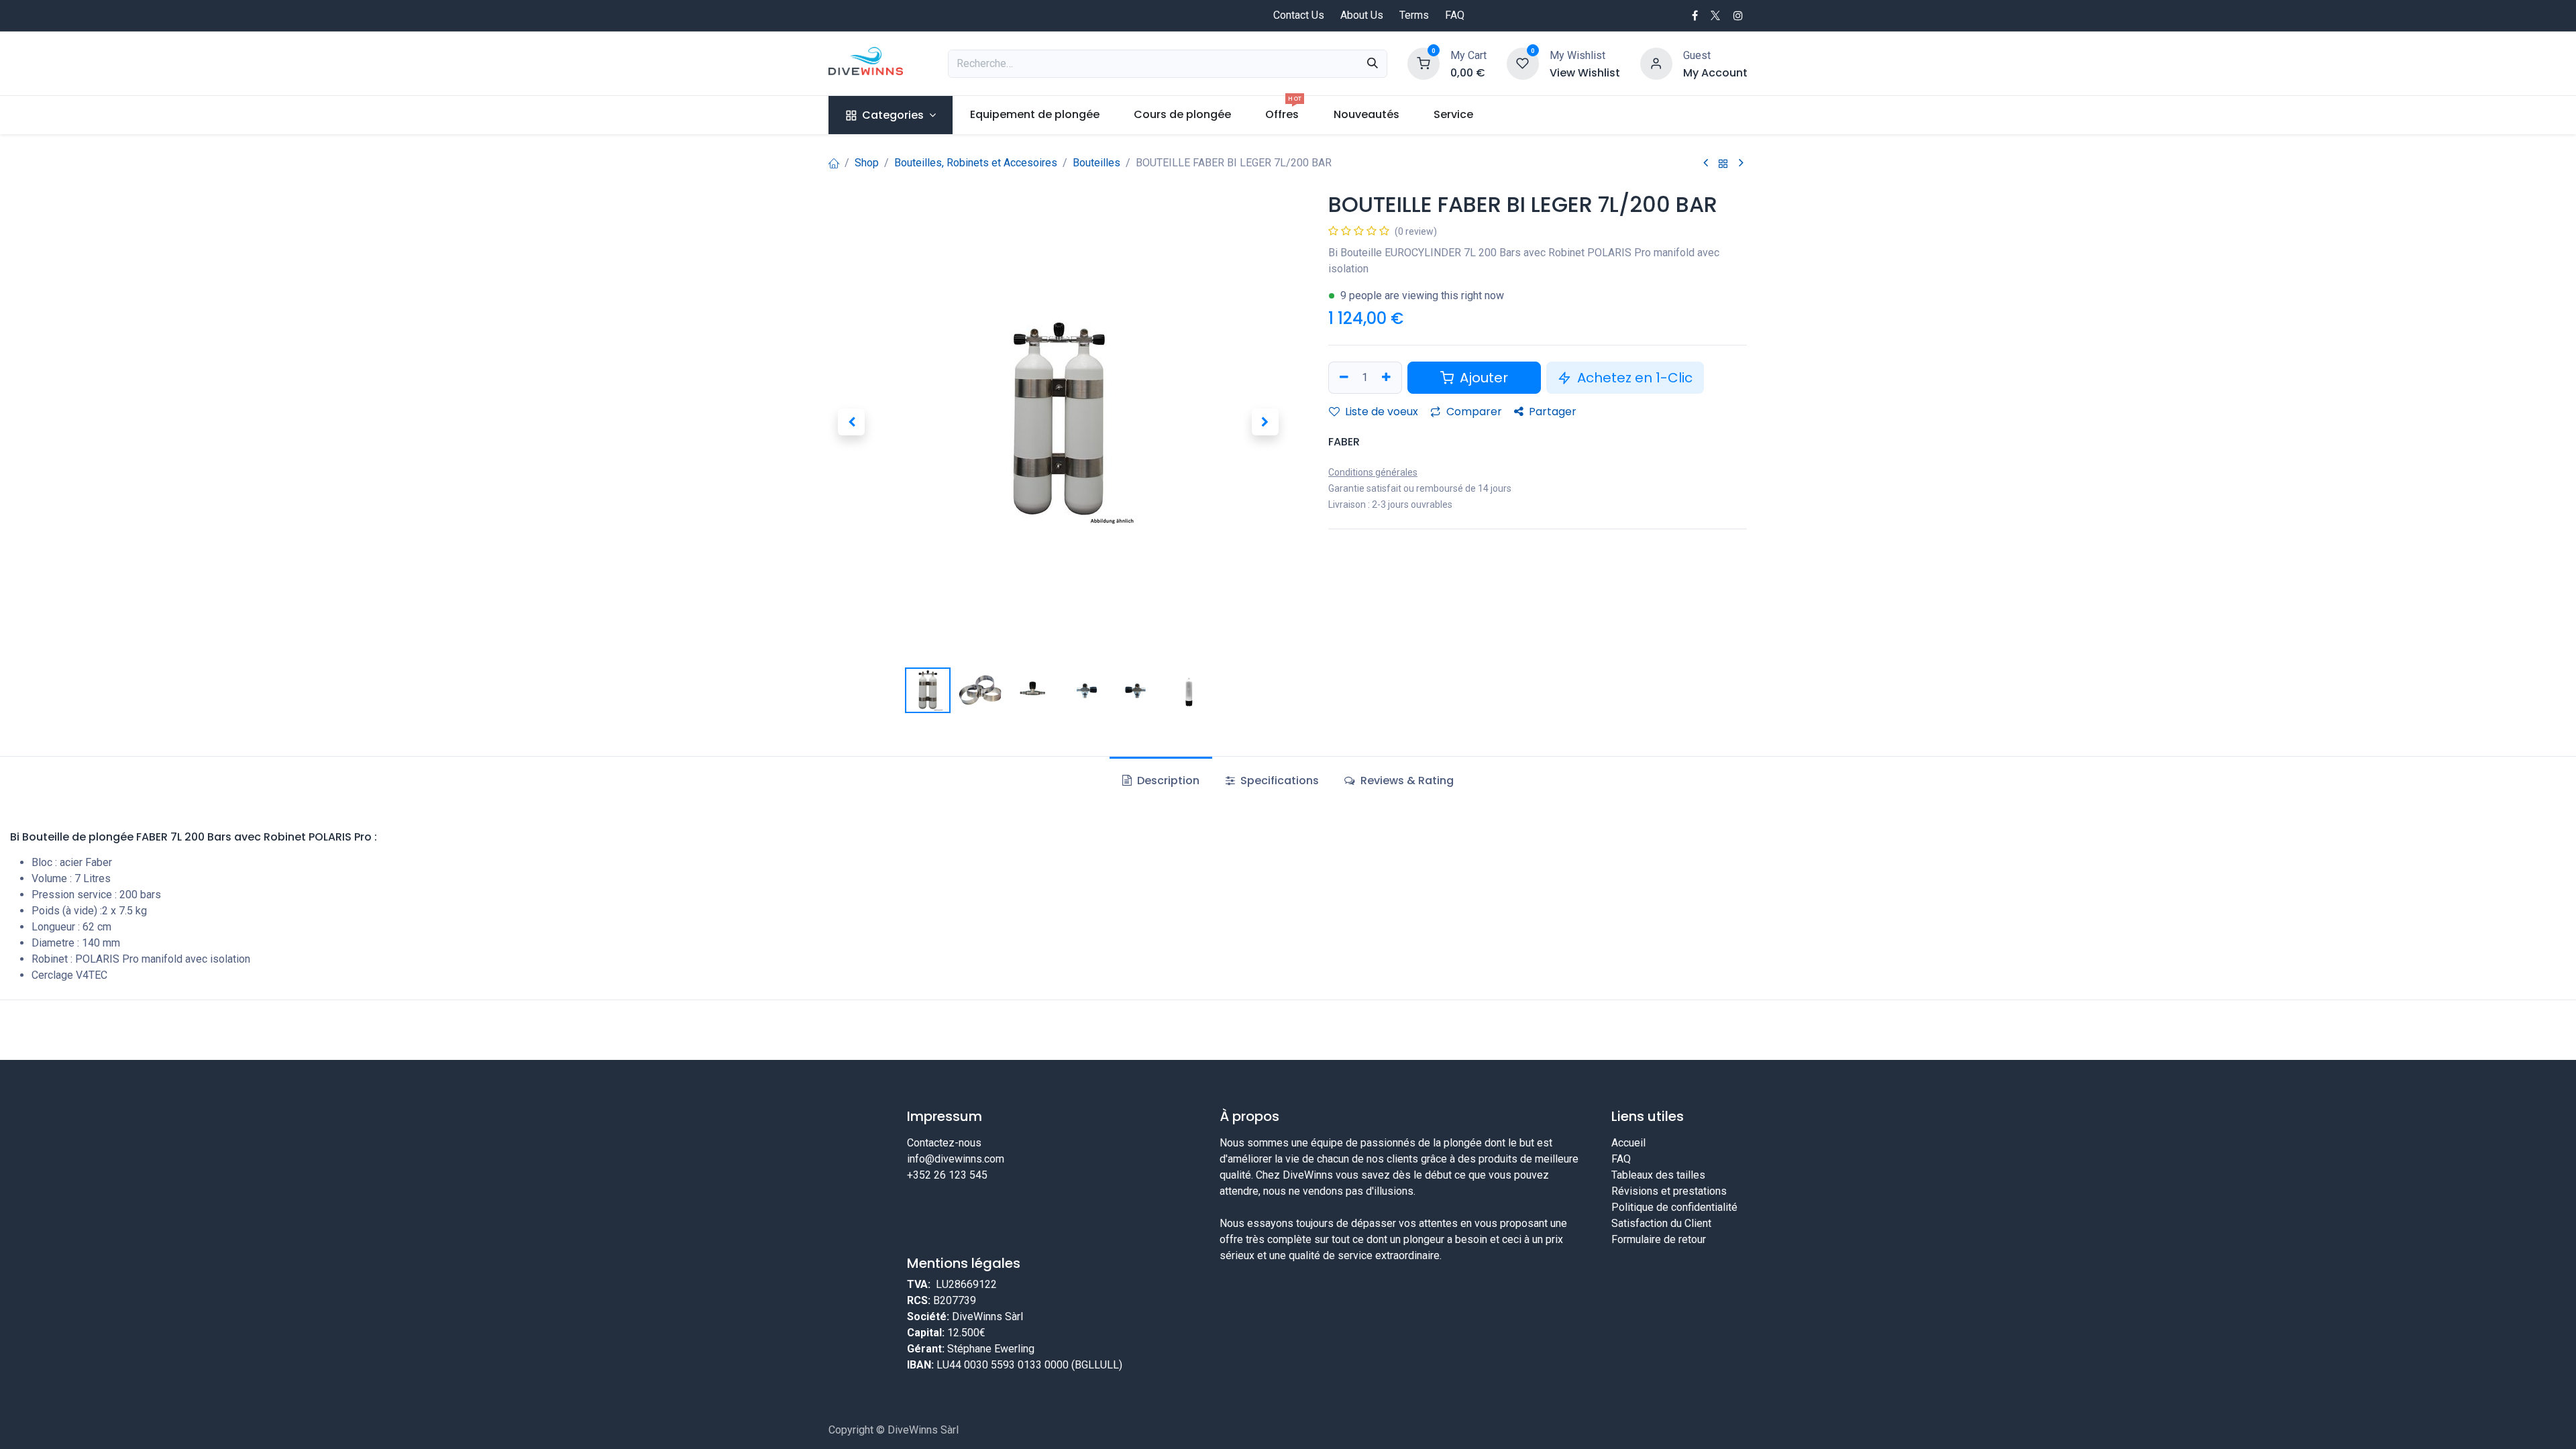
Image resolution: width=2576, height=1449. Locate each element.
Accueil (1628, 1143)
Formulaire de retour (1659, 1239)
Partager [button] (1551, 412)
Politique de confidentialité (1674, 1207)
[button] (851, 422)
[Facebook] (1695, 15)
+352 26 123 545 (947, 1175)
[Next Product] (1741, 163)
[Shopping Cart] (1424, 63)
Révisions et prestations (1669, 1191)
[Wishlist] (1523, 63)
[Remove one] (1342, 378)
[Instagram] (1738, 15)
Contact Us (1299, 15)
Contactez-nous (944, 1143)
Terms (1414, 15)
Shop (867, 163)
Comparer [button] (1473, 412)
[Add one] (1388, 378)
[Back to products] (1723, 163)
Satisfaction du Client (1661, 1223)
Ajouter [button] (1482, 378)
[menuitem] (891, 115)
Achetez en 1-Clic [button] (1633, 378)
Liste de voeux (1380, 412)
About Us (1362, 15)
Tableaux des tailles (1658, 1175)
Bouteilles (1096, 163)
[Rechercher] (1373, 64)
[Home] (834, 163)
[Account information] (1656, 63)
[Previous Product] (1706, 163)
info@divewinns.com (956, 1159)
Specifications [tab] (1278, 781)
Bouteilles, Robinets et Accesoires (976, 163)
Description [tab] (1167, 781)
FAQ (1455, 15)
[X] (1715, 15)
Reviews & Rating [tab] (1406, 781)
